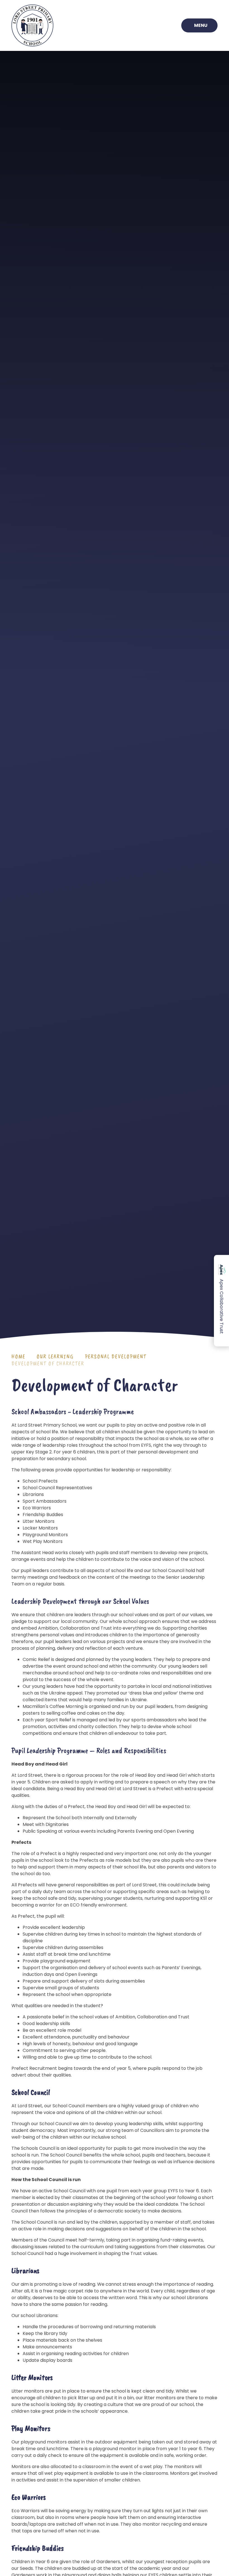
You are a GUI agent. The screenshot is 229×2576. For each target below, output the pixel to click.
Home (18, 1357)
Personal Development (116, 1357)
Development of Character (48, 1364)
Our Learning (55, 1357)
